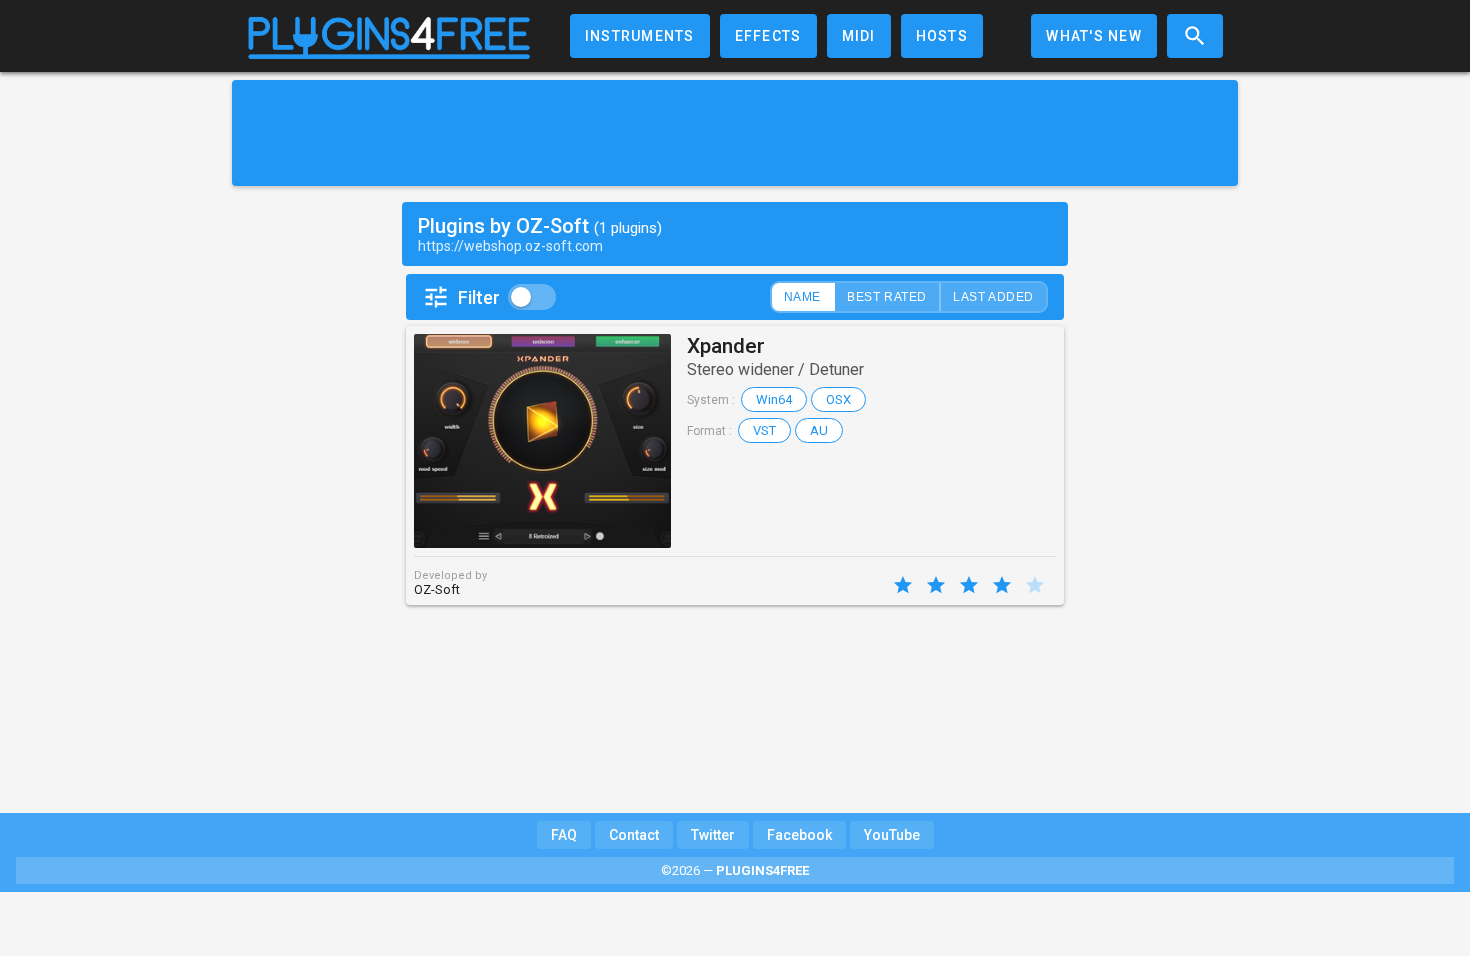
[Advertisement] (735, 133)
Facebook (799, 835)
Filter (479, 297)
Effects (768, 36)
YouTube (892, 835)
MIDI (859, 36)
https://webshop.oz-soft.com (510, 246)
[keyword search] (1195, 36)
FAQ (564, 835)
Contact (634, 835)
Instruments (640, 36)
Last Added (993, 297)
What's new (1094, 36)
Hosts (942, 36)
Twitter (713, 835)
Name (802, 297)
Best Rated (887, 297)
